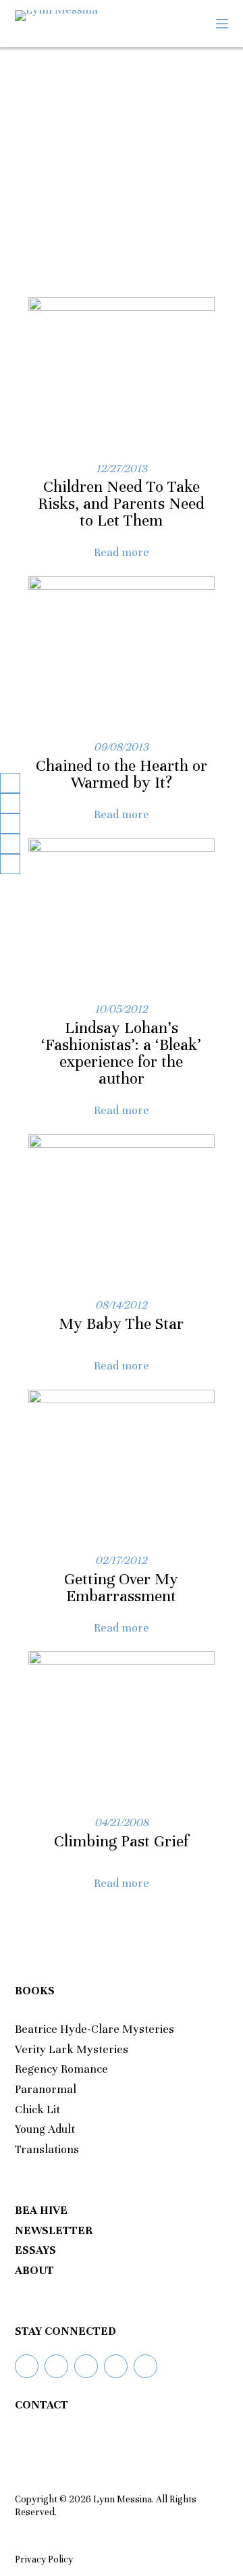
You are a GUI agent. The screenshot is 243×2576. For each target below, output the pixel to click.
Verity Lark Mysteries (72, 2049)
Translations (47, 2149)
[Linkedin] (116, 2366)
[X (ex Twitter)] (145, 2366)
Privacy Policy (44, 2559)
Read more (122, 552)
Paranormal (46, 2089)
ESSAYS (35, 2250)
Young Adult (45, 2129)
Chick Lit (37, 2110)
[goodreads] (27, 2366)
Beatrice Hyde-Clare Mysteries (94, 2029)
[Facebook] (56, 2366)
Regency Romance (61, 2069)
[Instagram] (86, 2366)
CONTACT (42, 2405)
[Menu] (222, 24)
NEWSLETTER (54, 2230)
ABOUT (34, 2270)
